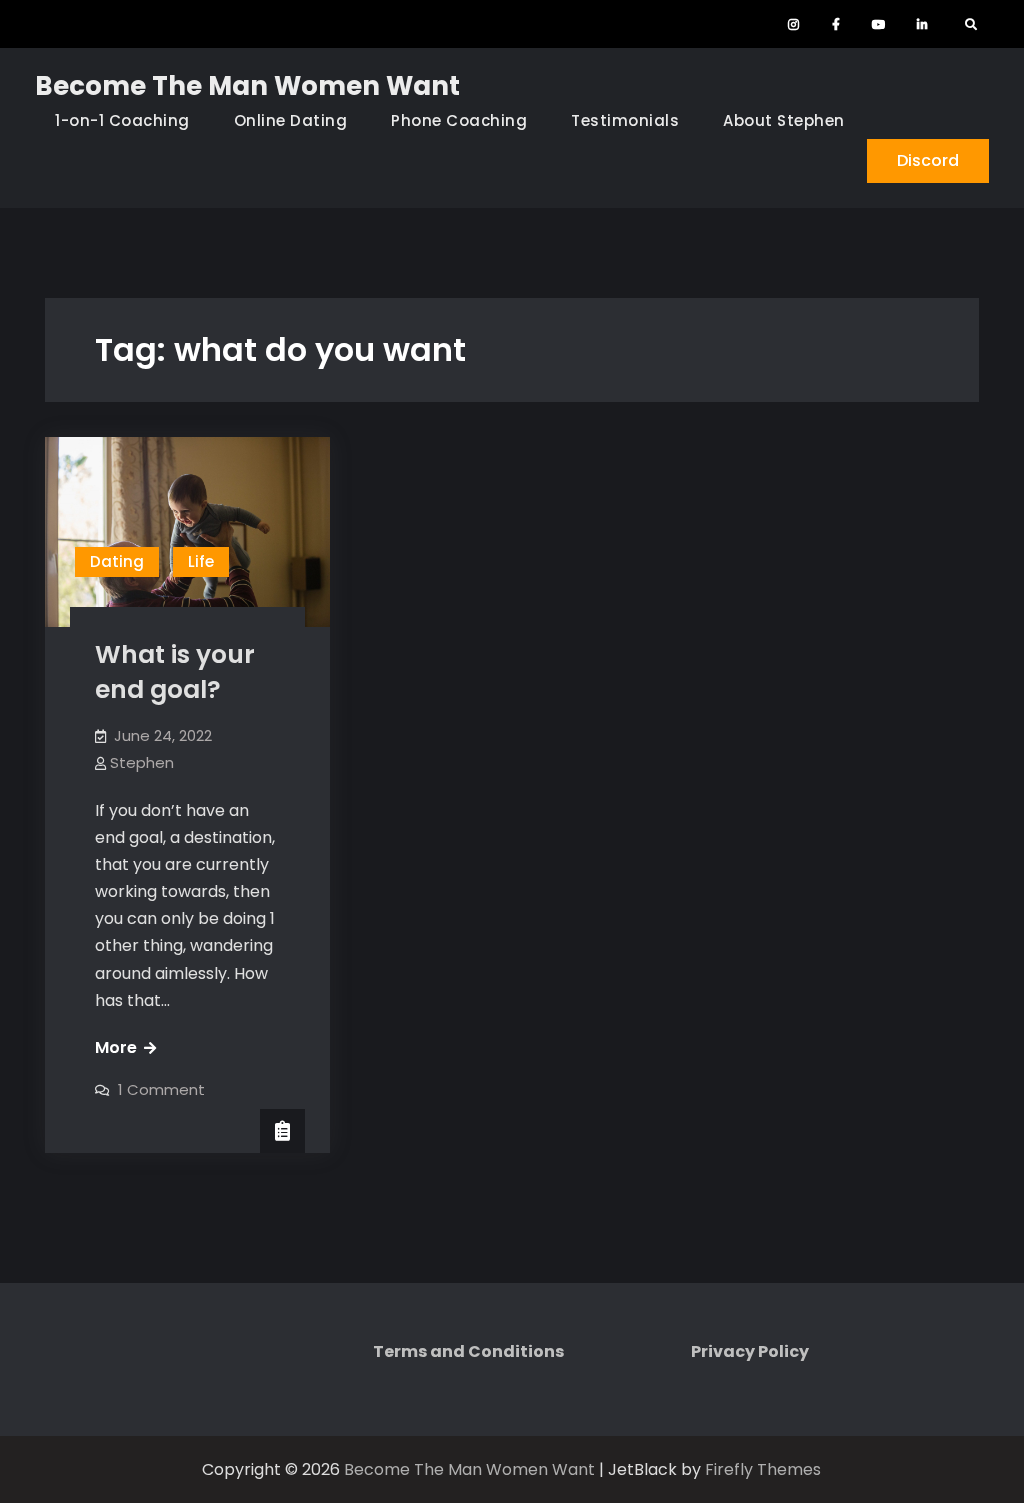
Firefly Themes (763, 1469)
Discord (928, 160)
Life (201, 561)
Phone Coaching (459, 120)
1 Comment (161, 1089)
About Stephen (784, 120)
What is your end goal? (175, 672)
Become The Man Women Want (247, 86)
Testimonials (625, 120)
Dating (117, 561)
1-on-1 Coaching (122, 120)
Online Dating (291, 120)
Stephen (142, 762)
